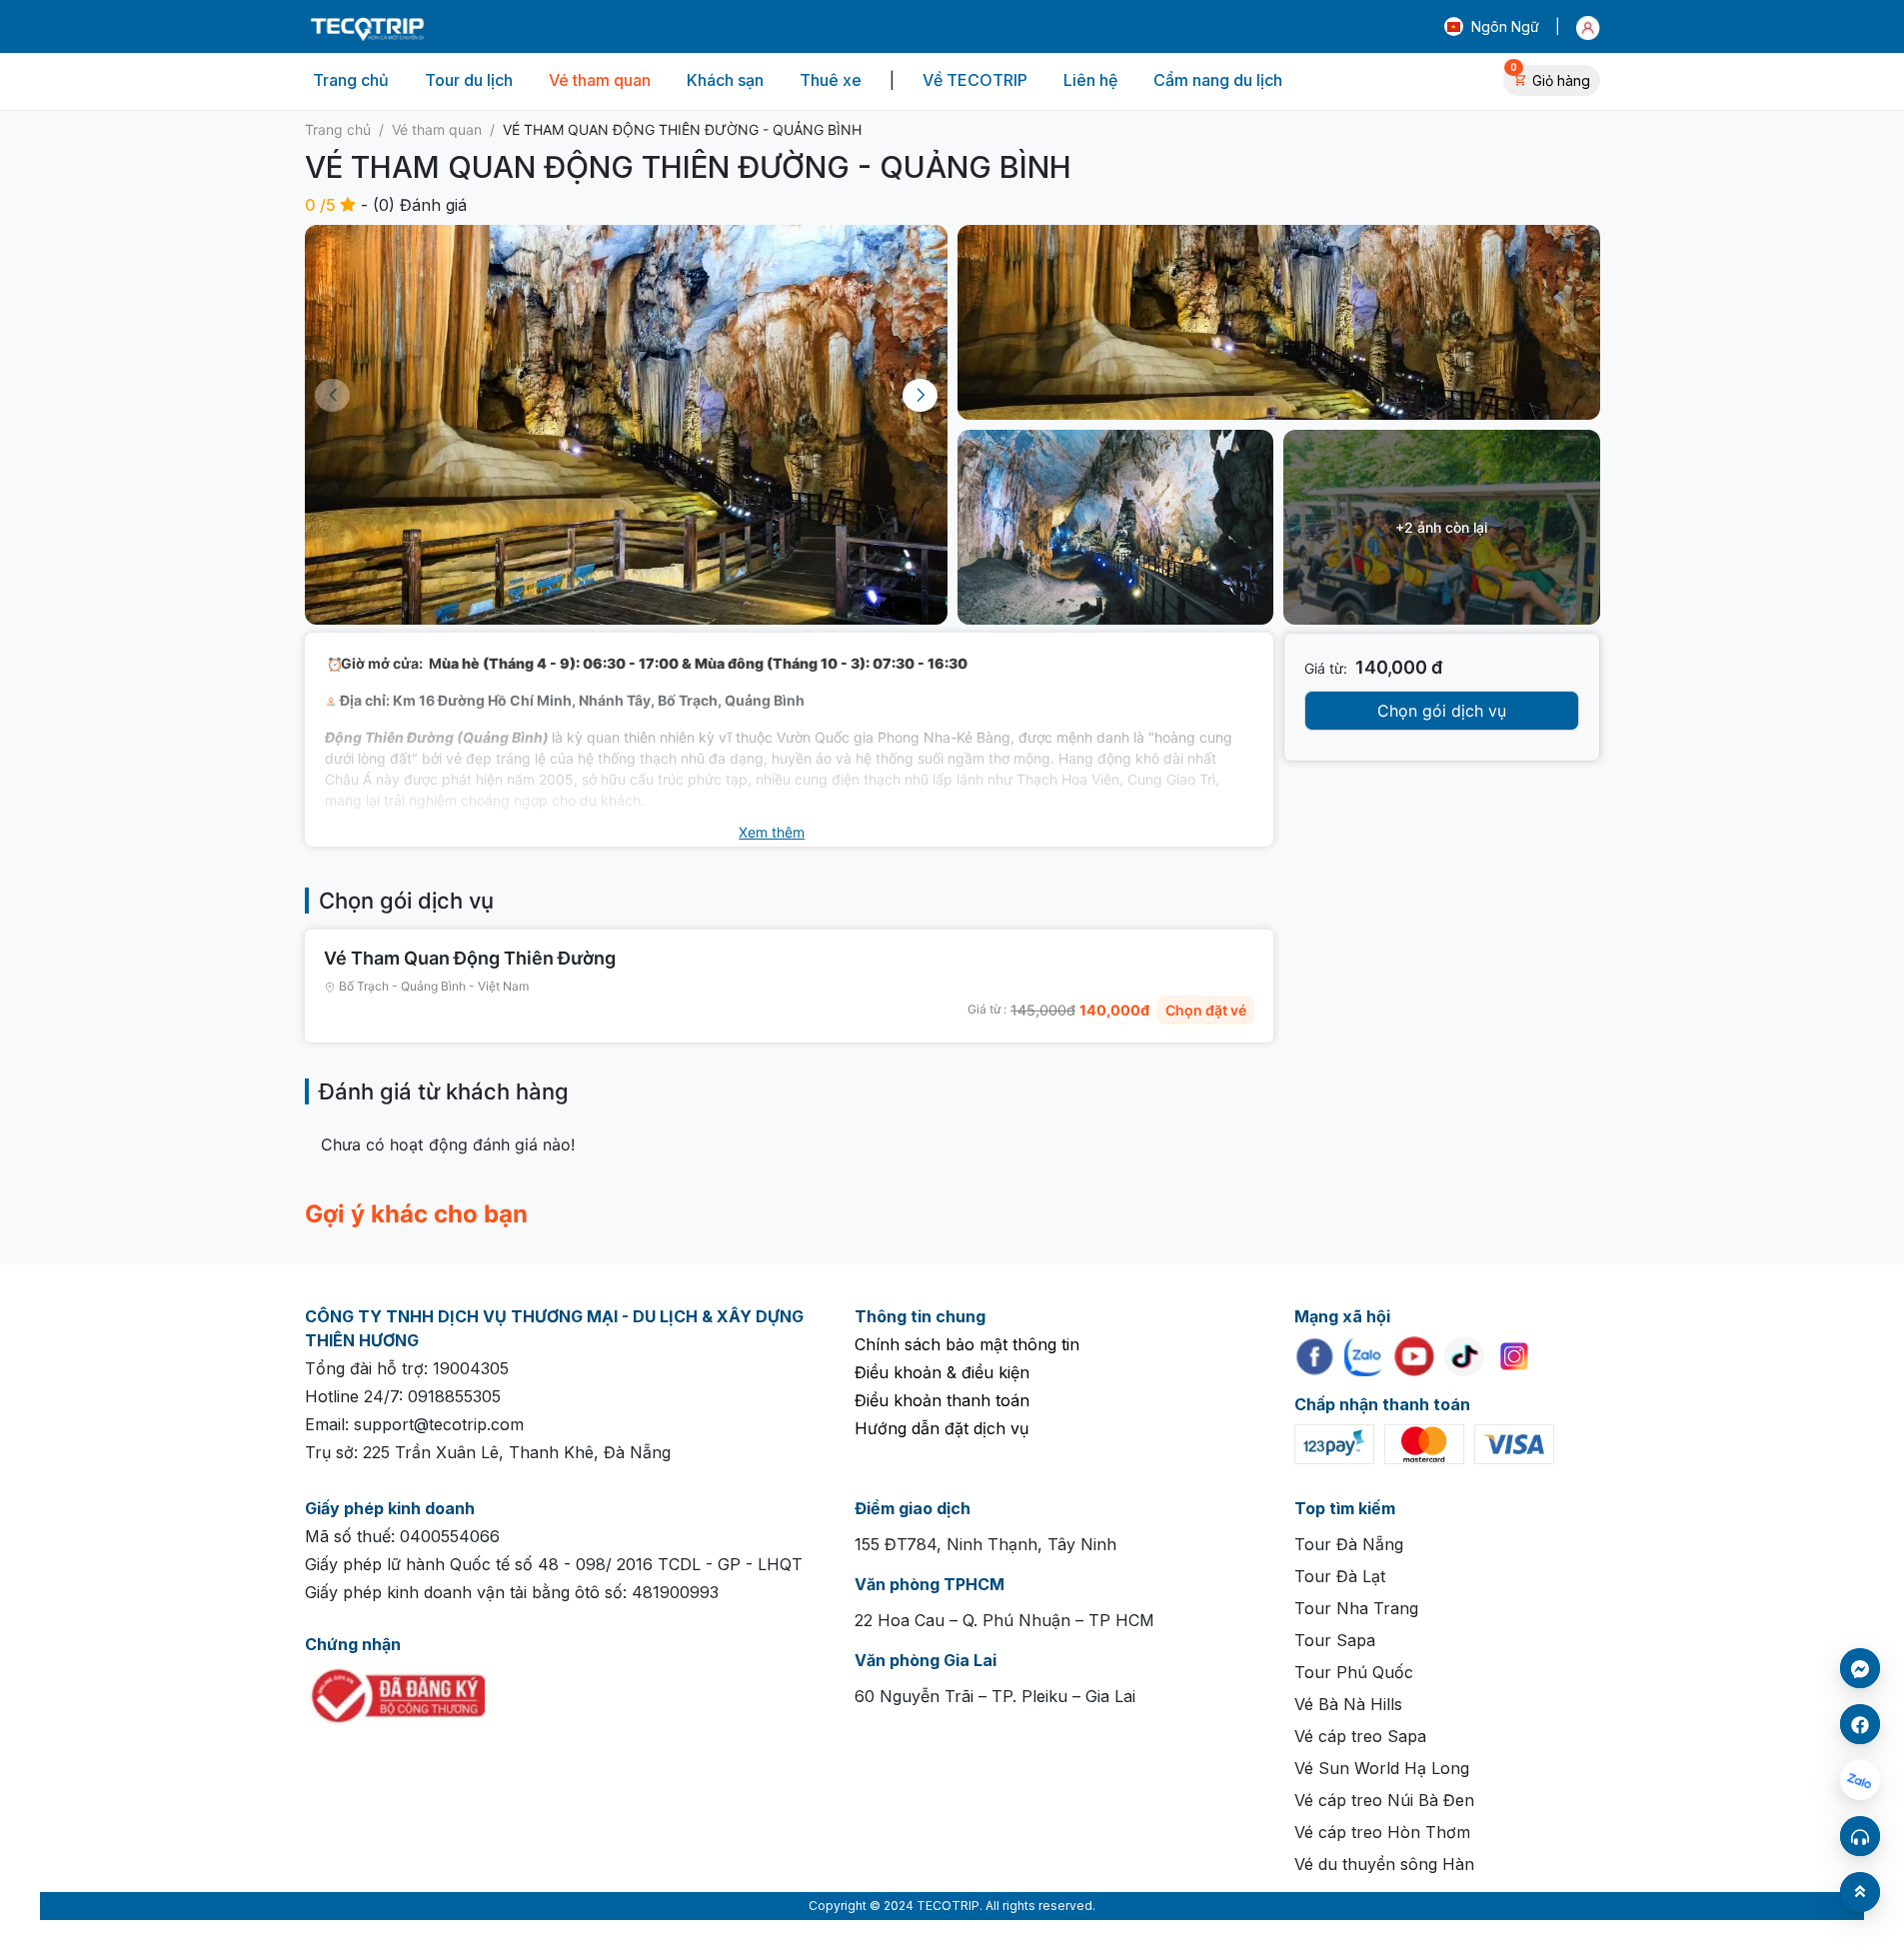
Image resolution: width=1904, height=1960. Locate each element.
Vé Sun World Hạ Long (1382, 1768)
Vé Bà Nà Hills (1348, 1704)
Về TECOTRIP (975, 80)
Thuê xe (831, 80)
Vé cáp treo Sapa (1360, 1736)
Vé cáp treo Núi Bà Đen (1384, 1800)
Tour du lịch (469, 80)
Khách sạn (725, 80)
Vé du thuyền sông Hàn (1384, 1864)
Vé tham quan (600, 80)
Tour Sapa (1335, 1640)
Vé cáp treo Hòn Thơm (1382, 1832)
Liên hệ (1090, 80)
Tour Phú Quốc (1354, 1672)
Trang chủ (351, 80)
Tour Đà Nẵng (1349, 1544)
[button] (1492, 27)
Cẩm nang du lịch (1218, 80)
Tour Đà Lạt (1340, 1576)
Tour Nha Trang (1356, 1608)
